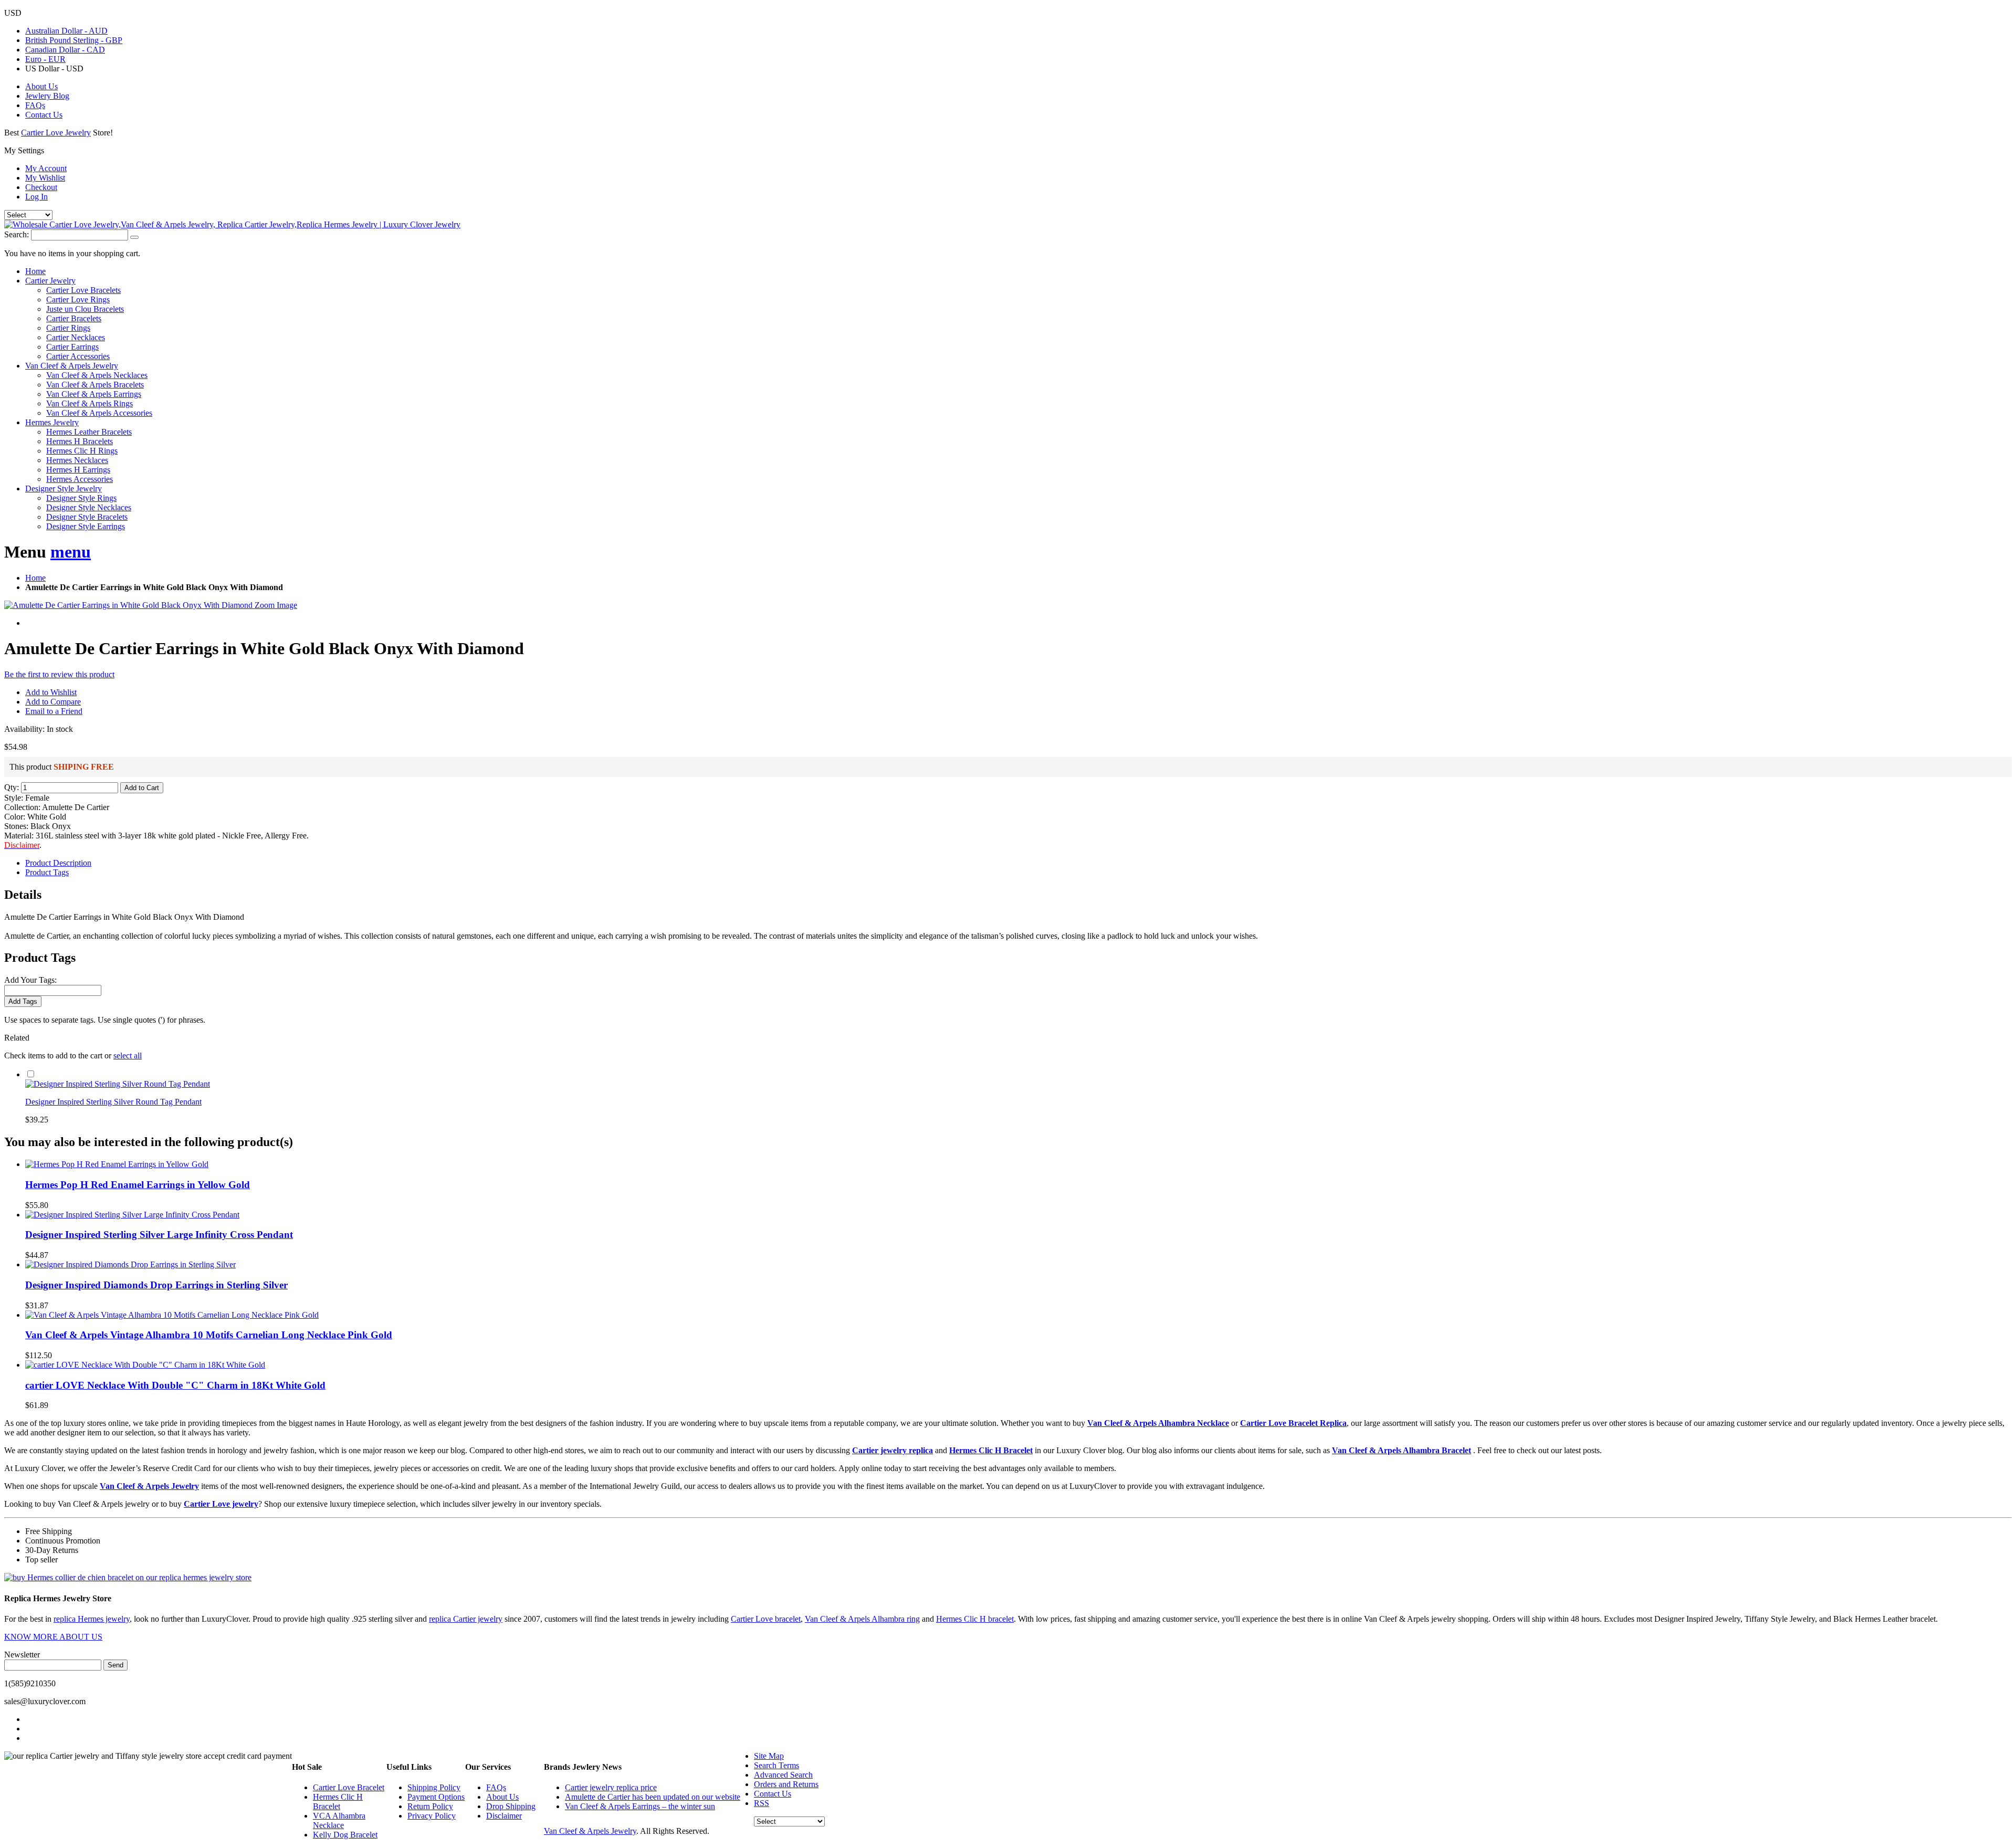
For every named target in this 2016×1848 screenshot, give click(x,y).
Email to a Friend (54, 711)
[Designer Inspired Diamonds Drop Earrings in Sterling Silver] (130, 1264)
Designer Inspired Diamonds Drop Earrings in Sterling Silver (156, 1285)
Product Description (58, 863)
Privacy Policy (432, 1816)
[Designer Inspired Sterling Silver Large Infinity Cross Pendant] (132, 1215)
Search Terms (776, 1765)
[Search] (134, 237)
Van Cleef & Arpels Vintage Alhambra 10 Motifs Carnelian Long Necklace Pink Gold (209, 1335)
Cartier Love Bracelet (349, 1787)
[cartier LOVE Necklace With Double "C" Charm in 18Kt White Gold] (145, 1365)
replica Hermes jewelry (92, 1619)
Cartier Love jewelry (221, 1504)
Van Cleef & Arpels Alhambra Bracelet (1401, 1450)
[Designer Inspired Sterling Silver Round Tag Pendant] (118, 1084)
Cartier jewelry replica (892, 1450)
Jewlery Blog (47, 96)
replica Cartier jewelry (466, 1619)
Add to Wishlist (51, 692)
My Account (46, 168)
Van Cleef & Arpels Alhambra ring (862, 1619)
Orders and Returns (786, 1784)
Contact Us (44, 115)
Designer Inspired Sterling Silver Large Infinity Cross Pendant (159, 1235)
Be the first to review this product (59, 674)
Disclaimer (504, 1816)
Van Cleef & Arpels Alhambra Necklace (1158, 1423)
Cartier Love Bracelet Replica (1293, 1423)
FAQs (35, 105)
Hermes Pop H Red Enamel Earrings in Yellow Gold (138, 1185)
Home (35, 578)
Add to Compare (53, 702)
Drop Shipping (511, 1806)
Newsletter (22, 1655)
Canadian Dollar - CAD (65, 50)
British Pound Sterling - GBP (74, 40)
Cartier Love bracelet (766, 1619)
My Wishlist (45, 178)
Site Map (769, 1756)
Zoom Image (276, 605)
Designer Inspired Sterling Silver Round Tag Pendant (113, 1102)
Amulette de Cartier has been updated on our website (653, 1797)
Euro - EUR (45, 59)
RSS (762, 1803)
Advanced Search (783, 1775)
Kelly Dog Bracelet (345, 1835)
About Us (41, 86)
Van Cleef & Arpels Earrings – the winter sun (640, 1806)
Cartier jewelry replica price (611, 1787)
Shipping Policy (434, 1787)
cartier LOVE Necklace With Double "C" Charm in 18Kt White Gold (175, 1385)
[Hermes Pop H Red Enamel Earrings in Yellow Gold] (117, 1164)
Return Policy (430, 1806)
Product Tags (47, 872)
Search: (17, 234)
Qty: (12, 787)
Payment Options (436, 1797)
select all (128, 1056)
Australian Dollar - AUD (66, 31)
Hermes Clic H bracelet (975, 1619)
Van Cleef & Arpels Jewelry (149, 1486)
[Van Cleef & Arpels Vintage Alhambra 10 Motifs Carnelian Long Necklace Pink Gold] (172, 1315)
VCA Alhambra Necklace (339, 1820)
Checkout (41, 187)
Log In (36, 197)
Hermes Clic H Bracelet (991, 1450)
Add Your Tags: (30, 980)
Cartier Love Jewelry (56, 133)
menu (71, 552)
